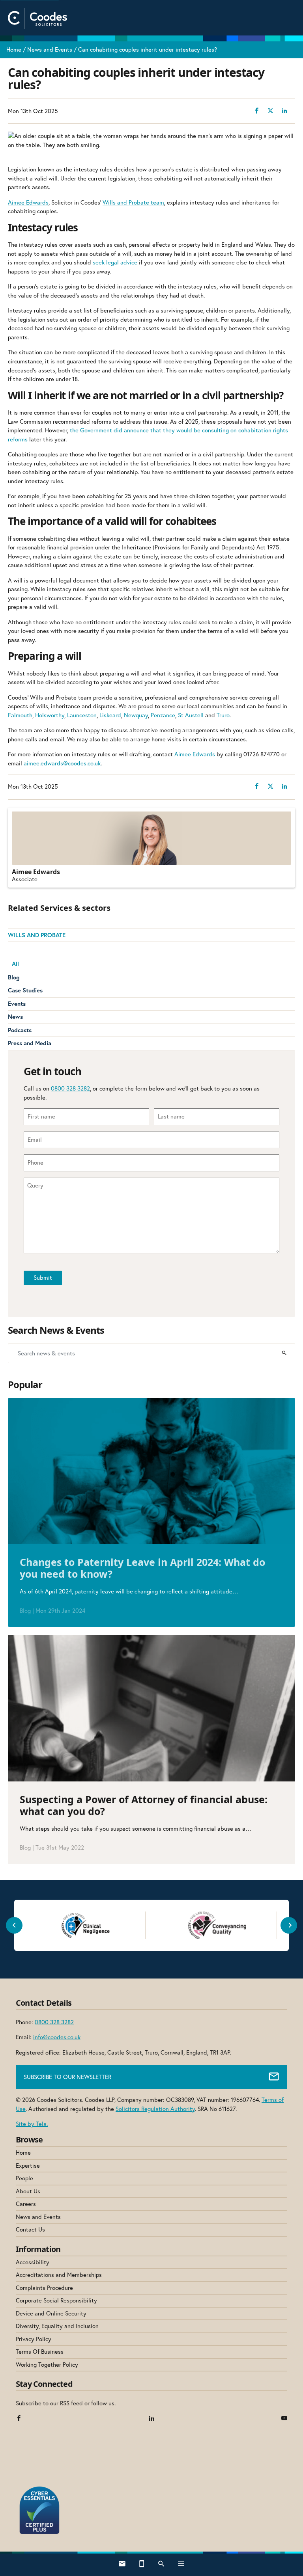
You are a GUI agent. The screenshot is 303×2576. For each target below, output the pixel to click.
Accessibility (33, 2262)
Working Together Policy (47, 2365)
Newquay (136, 715)
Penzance (163, 715)
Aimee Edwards (28, 202)
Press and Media (30, 1043)
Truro (223, 715)
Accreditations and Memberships (59, 2275)
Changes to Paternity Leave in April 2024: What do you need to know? (142, 1568)
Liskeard (110, 715)
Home (14, 49)
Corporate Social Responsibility (56, 2300)
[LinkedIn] (152, 2419)
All (15, 964)
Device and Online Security (51, 2313)
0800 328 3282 (70, 1088)
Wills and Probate (37, 935)
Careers (26, 2204)
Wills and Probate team (133, 202)
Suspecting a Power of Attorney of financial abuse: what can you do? (144, 1805)
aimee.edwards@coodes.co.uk (62, 763)
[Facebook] (19, 2419)
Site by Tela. (32, 2124)
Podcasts (20, 1030)
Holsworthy (50, 715)
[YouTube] (284, 2419)
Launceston (82, 715)
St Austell (191, 715)
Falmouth (20, 715)
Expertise (28, 2166)
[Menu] (181, 2565)
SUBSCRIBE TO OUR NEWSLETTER (67, 2077)
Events (17, 1004)
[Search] (284, 1353)
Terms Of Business (40, 2352)
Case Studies (25, 990)
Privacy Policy (34, 2339)
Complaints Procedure (44, 2288)
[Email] (122, 2565)
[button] (14, 1925)
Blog (14, 977)
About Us (28, 2191)
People (24, 2178)
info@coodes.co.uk (57, 2037)
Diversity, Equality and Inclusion (57, 2326)
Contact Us (30, 2229)
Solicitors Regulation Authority (155, 2109)
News (15, 1017)
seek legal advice (115, 262)
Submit (43, 1278)
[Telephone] (142, 2565)
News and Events (50, 49)
